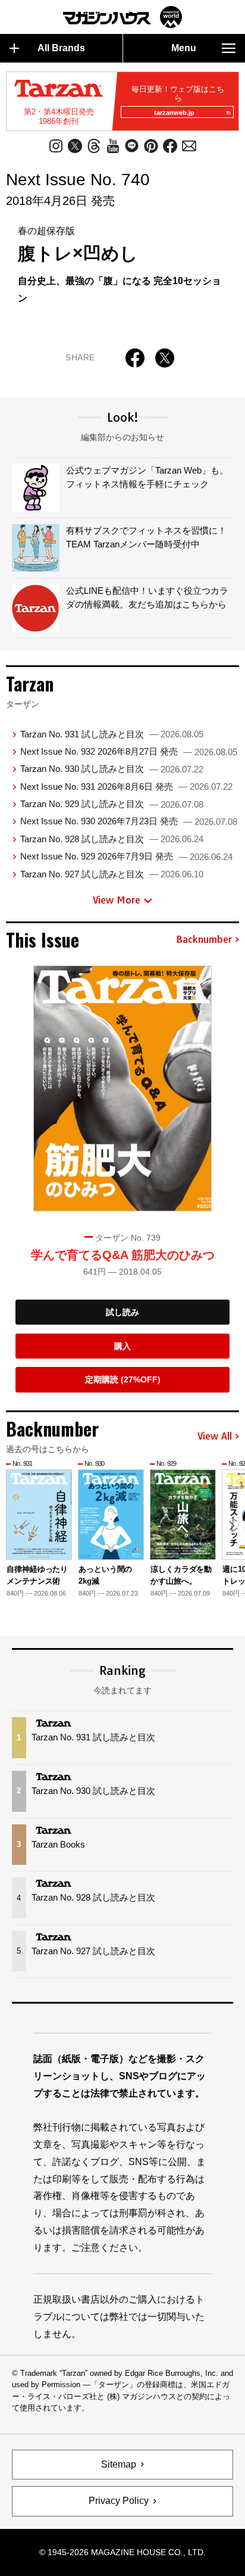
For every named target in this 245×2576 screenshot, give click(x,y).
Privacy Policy (119, 2501)
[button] (232, 1526)
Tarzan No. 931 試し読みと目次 (112, 734)
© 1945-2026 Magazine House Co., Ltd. (122, 2552)
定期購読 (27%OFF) (123, 1379)
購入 (122, 1346)
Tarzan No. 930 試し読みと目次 (112, 769)
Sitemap (119, 2464)
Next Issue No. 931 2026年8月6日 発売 (126, 786)
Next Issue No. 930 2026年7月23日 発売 (129, 821)
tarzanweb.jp (174, 113)
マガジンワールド (122, 17)
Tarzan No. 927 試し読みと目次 (112, 874)
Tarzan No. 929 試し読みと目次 (112, 804)
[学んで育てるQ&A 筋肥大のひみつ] (122, 1088)
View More (117, 900)
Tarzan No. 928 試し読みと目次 (112, 839)
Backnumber (204, 940)
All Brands (61, 48)
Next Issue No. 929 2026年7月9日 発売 (126, 856)
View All (215, 1437)
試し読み (122, 1312)
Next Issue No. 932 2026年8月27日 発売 (129, 751)
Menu (184, 48)
